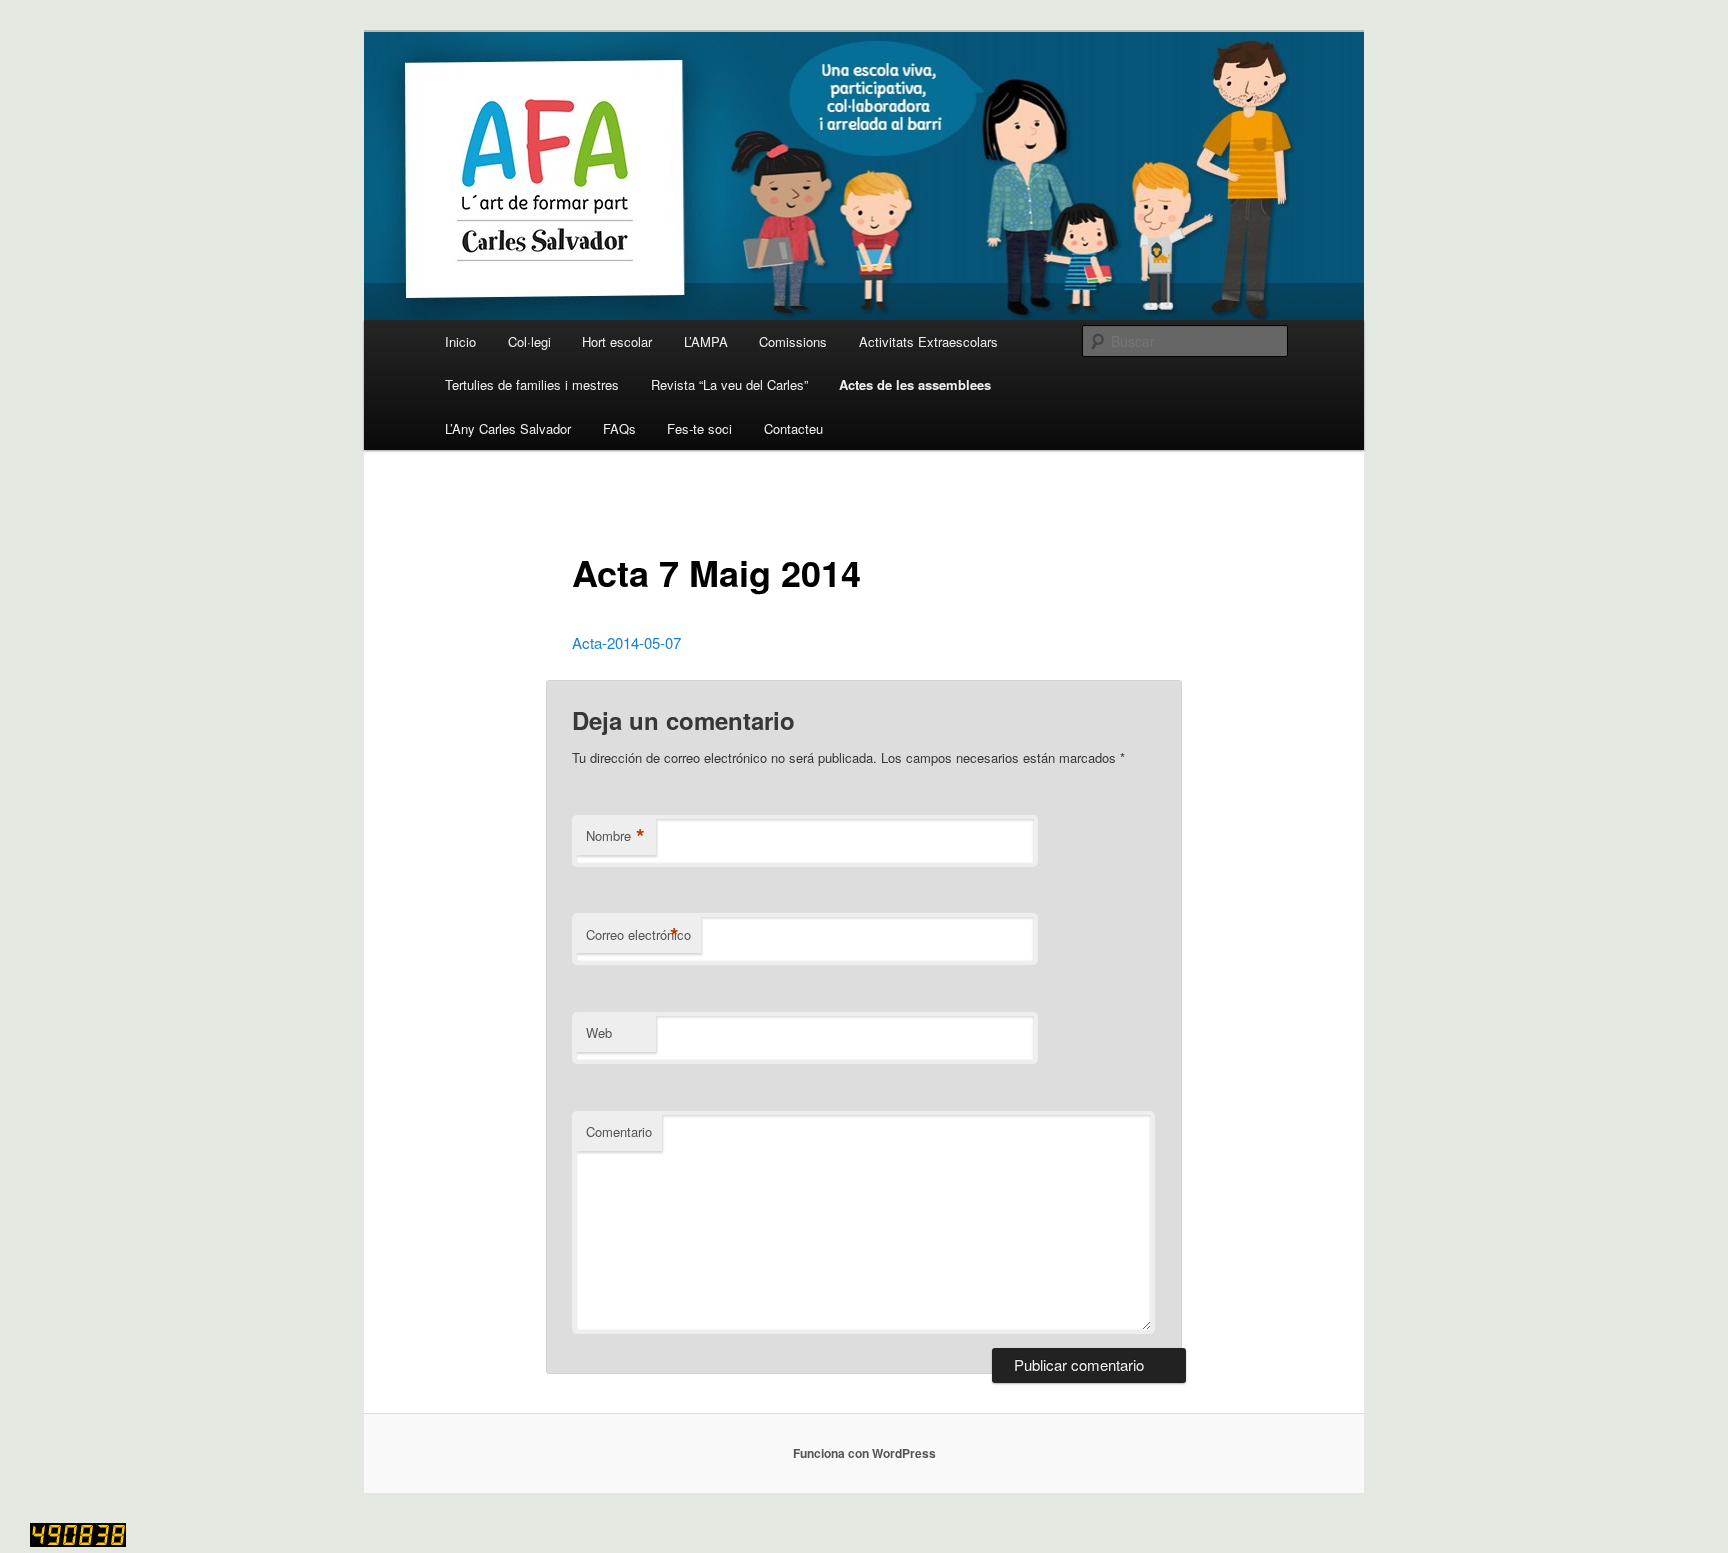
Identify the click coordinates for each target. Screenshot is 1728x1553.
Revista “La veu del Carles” (729, 384)
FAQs (619, 428)
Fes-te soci (699, 428)
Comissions (793, 341)
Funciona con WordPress (864, 1453)
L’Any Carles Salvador (508, 428)
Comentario (619, 1131)
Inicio (460, 341)
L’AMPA (706, 341)
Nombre (615, 836)
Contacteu (793, 428)
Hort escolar (617, 341)
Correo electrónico (638, 935)
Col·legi (529, 341)
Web (599, 1032)
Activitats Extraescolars (928, 341)
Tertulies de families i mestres (532, 384)
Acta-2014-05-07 (626, 642)
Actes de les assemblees (915, 384)
